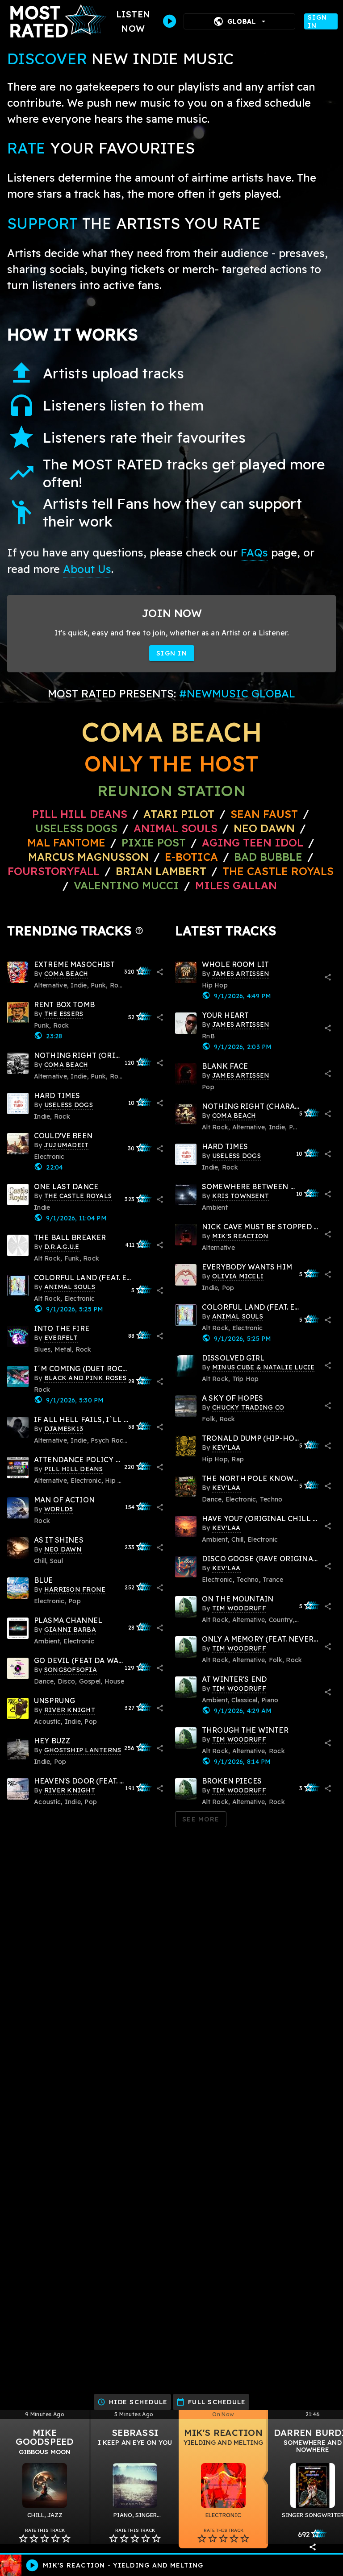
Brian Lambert (161, 871)
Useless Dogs (76, 828)
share (160, 972)
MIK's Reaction (223, 2433)
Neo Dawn (264, 828)
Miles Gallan (236, 885)
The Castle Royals (278, 871)
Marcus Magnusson (88, 857)
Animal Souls (176, 828)
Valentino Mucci (126, 885)
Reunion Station (171, 790)
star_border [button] (23, 2539)
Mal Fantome (66, 842)
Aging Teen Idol (253, 842)
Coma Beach (171, 732)
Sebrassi (135, 2433)
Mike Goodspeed (44, 2437)
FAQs (254, 552)
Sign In (317, 21)
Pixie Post (155, 842)
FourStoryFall (55, 871)
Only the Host (171, 763)
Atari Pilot (179, 814)
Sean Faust (264, 814)
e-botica (191, 857)
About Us (87, 569)
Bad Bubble (268, 857)
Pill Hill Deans (80, 814)
